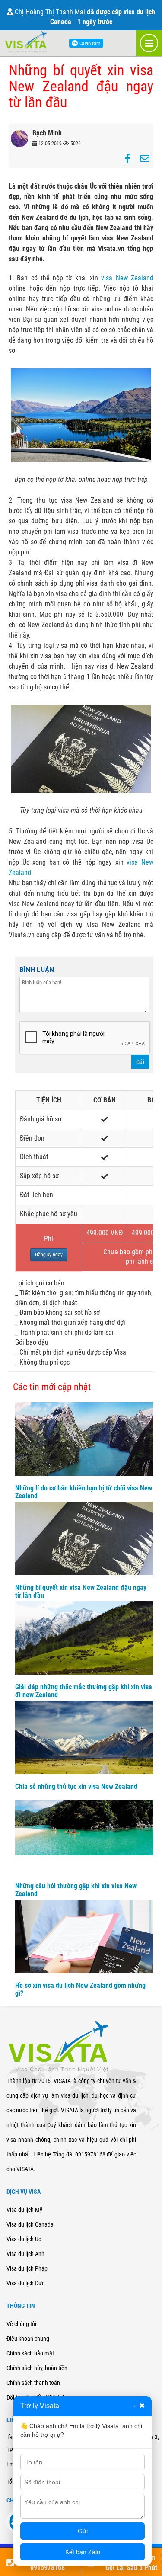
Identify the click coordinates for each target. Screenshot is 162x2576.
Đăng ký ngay (49, 1255)
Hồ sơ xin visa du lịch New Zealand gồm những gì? (80, 1989)
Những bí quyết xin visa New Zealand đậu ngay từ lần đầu (81, 1591)
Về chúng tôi (21, 2324)
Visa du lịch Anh (25, 2254)
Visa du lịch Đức (25, 2283)
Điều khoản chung (28, 2339)
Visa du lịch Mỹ (24, 2210)
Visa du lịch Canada (30, 2224)
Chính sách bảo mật (30, 2353)
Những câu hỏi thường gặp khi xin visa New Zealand (76, 1890)
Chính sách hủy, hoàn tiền (37, 2368)
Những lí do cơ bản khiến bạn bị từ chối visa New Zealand (84, 1492)
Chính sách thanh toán (33, 2383)
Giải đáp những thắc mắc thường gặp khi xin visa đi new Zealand (84, 1691)
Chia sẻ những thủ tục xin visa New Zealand (76, 1786)
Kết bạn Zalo (83, 2552)
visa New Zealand (127, 278)
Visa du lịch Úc (24, 2239)
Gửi (140, 1062)
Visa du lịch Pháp (27, 2268)
